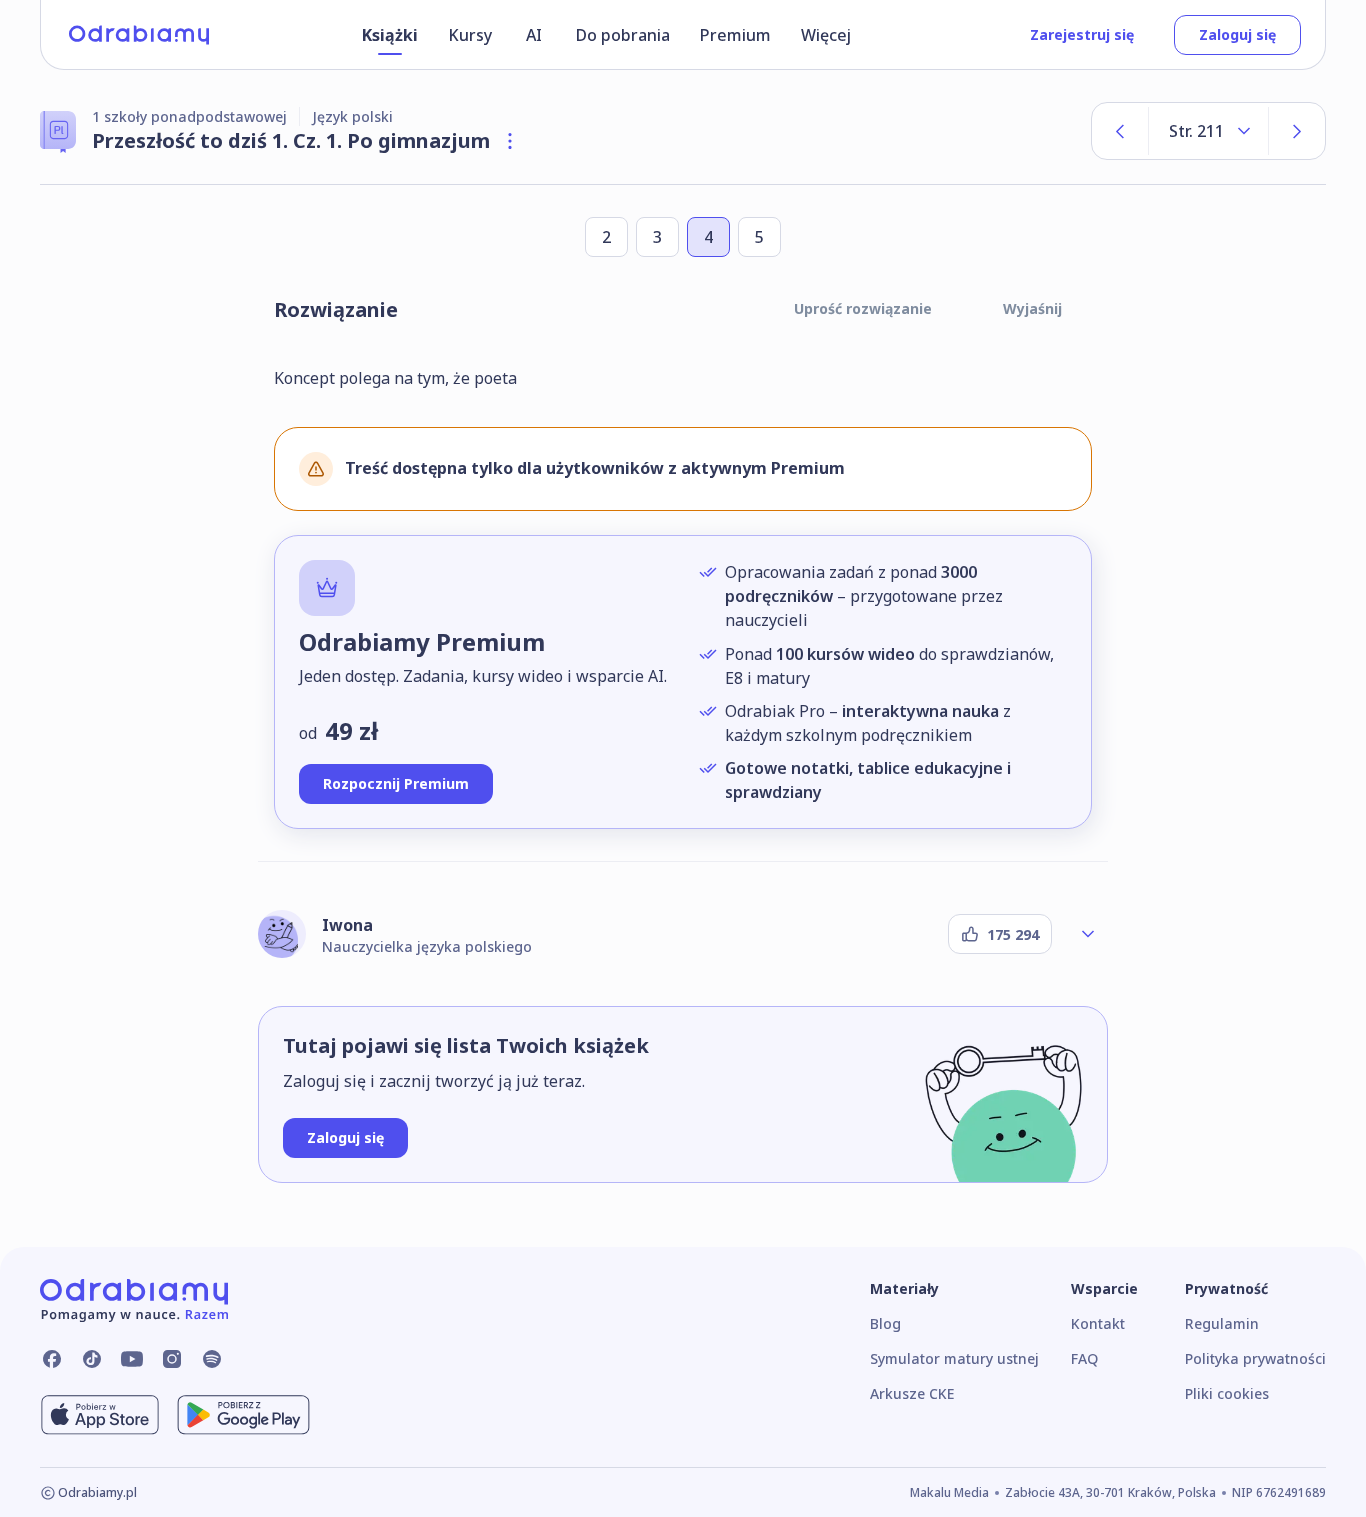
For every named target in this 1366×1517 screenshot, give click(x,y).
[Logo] (139, 35)
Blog (885, 1323)
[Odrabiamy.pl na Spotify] (212, 1359)
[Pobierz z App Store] (100, 1415)
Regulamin (1222, 1323)
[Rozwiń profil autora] (1088, 934)
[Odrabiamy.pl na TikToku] (92, 1359)
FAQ (1084, 1358)
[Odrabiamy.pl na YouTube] (132, 1359)
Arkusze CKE (912, 1393)
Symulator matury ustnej (954, 1358)
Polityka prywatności (1255, 1358)
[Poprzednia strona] (1120, 131)
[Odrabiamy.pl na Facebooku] (52, 1359)
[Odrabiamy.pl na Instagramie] (172, 1359)
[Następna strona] (1297, 131)
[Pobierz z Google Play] (243, 1415)
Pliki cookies (1227, 1393)
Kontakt (1098, 1323)
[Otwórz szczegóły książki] (510, 141)
